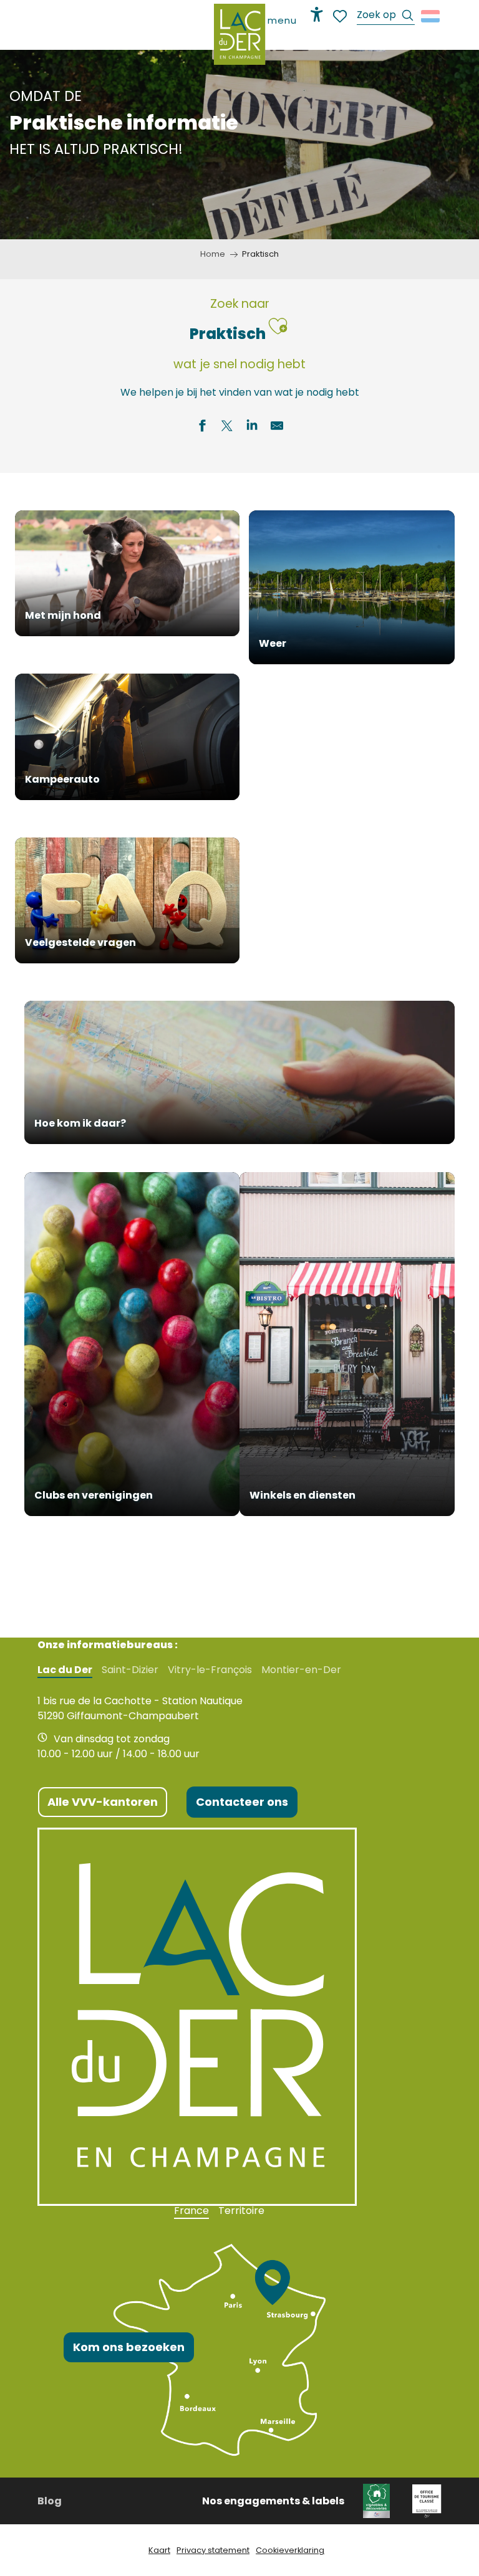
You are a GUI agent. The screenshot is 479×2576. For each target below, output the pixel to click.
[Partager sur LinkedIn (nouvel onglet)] (252, 427)
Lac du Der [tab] (65, 1670)
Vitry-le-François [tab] (210, 1670)
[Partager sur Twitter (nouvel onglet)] (227, 427)
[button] (386, 17)
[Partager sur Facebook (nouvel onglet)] (202, 427)
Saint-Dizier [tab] (130, 1670)
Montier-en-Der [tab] (301, 1670)
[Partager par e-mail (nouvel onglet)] (277, 427)
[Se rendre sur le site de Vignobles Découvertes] (378, 2500)
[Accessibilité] (317, 14)
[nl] (431, 16)
